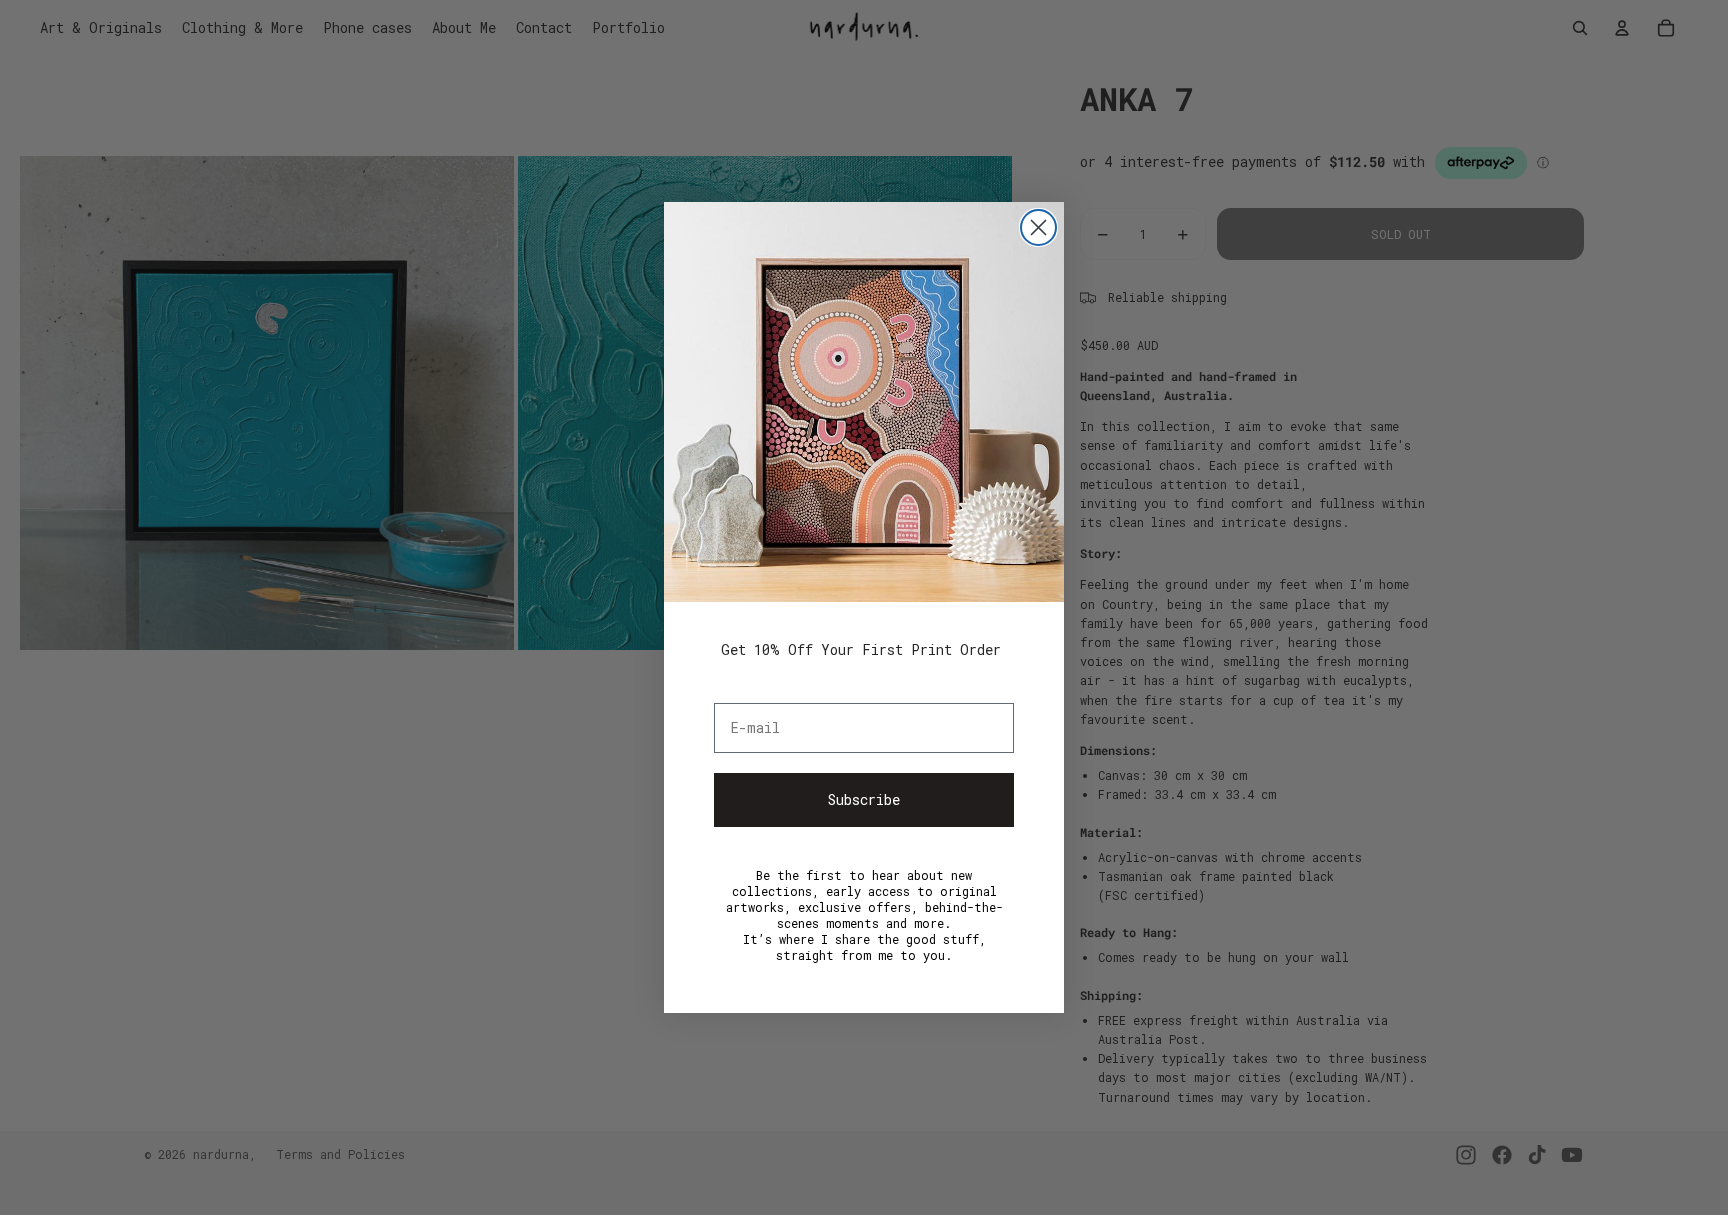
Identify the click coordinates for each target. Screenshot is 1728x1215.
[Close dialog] (1038, 227)
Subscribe (864, 799)
